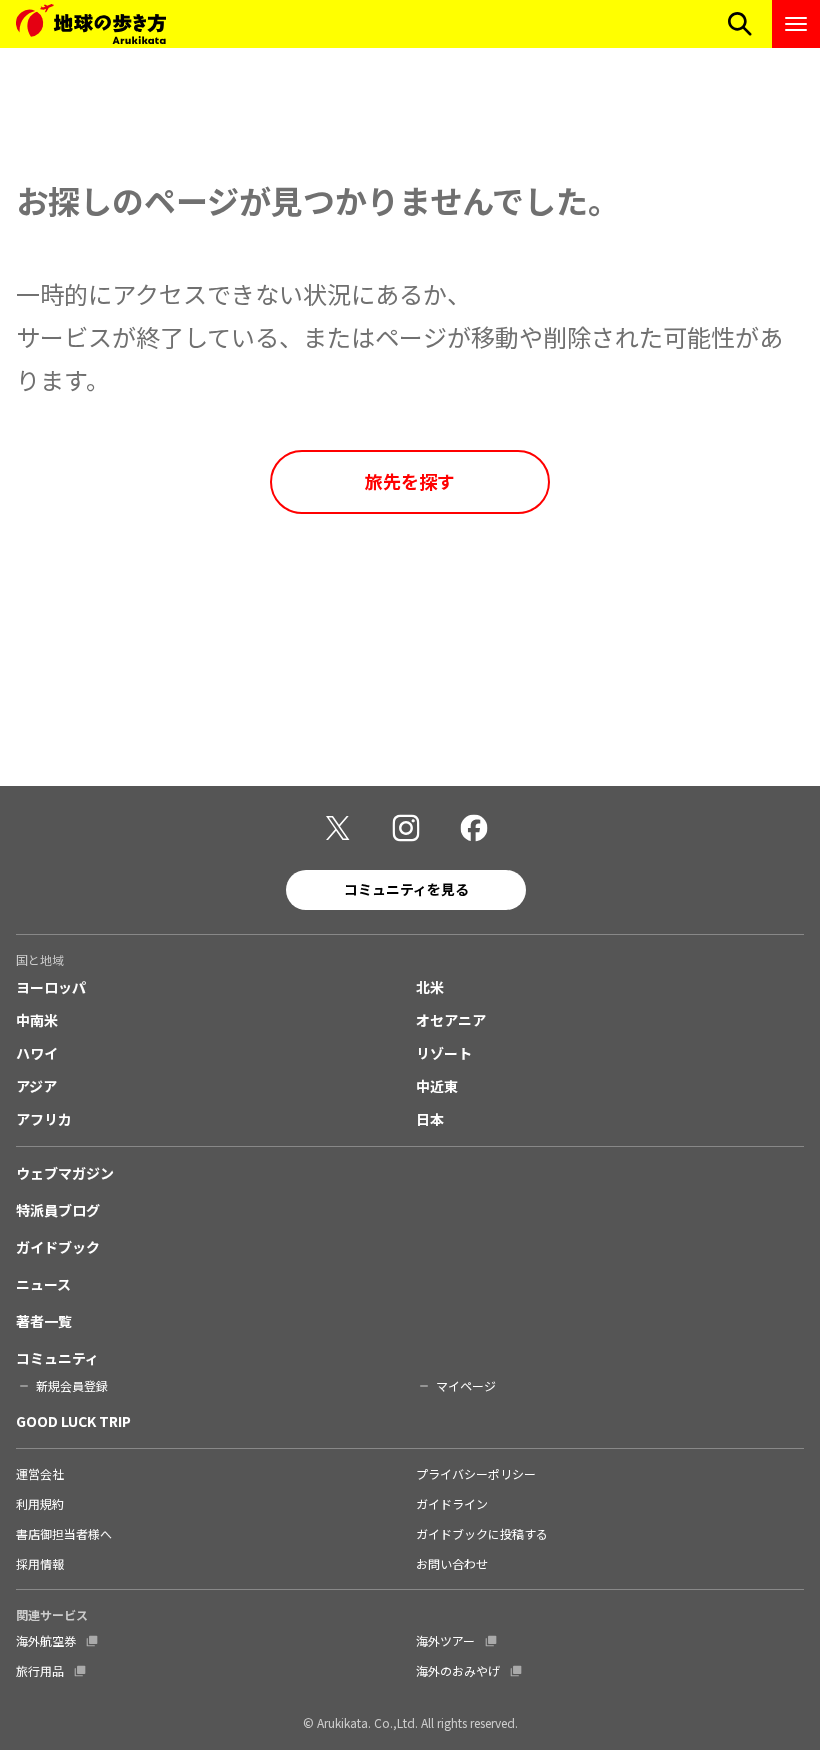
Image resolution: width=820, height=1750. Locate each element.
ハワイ (37, 1053)
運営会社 (40, 1473)
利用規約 (40, 1503)
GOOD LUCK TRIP (73, 1421)
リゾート (444, 1053)
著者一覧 (44, 1321)
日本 (430, 1119)
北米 (430, 987)
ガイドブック (58, 1247)
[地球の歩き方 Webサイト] (91, 24)
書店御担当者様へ (64, 1533)
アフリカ (44, 1119)
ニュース (43, 1284)
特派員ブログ (58, 1210)
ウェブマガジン (65, 1173)
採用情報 (40, 1563)
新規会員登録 (72, 1385)
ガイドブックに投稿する (482, 1533)
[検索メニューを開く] (740, 24)
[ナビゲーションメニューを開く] (796, 24)
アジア (36, 1086)
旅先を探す (410, 481)
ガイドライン (452, 1503)
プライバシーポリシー (476, 1473)
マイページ (466, 1385)
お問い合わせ (452, 1563)
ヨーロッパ (51, 987)
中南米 (37, 1020)
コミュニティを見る (406, 889)
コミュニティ (57, 1358)
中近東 (437, 1086)
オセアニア (451, 1020)
